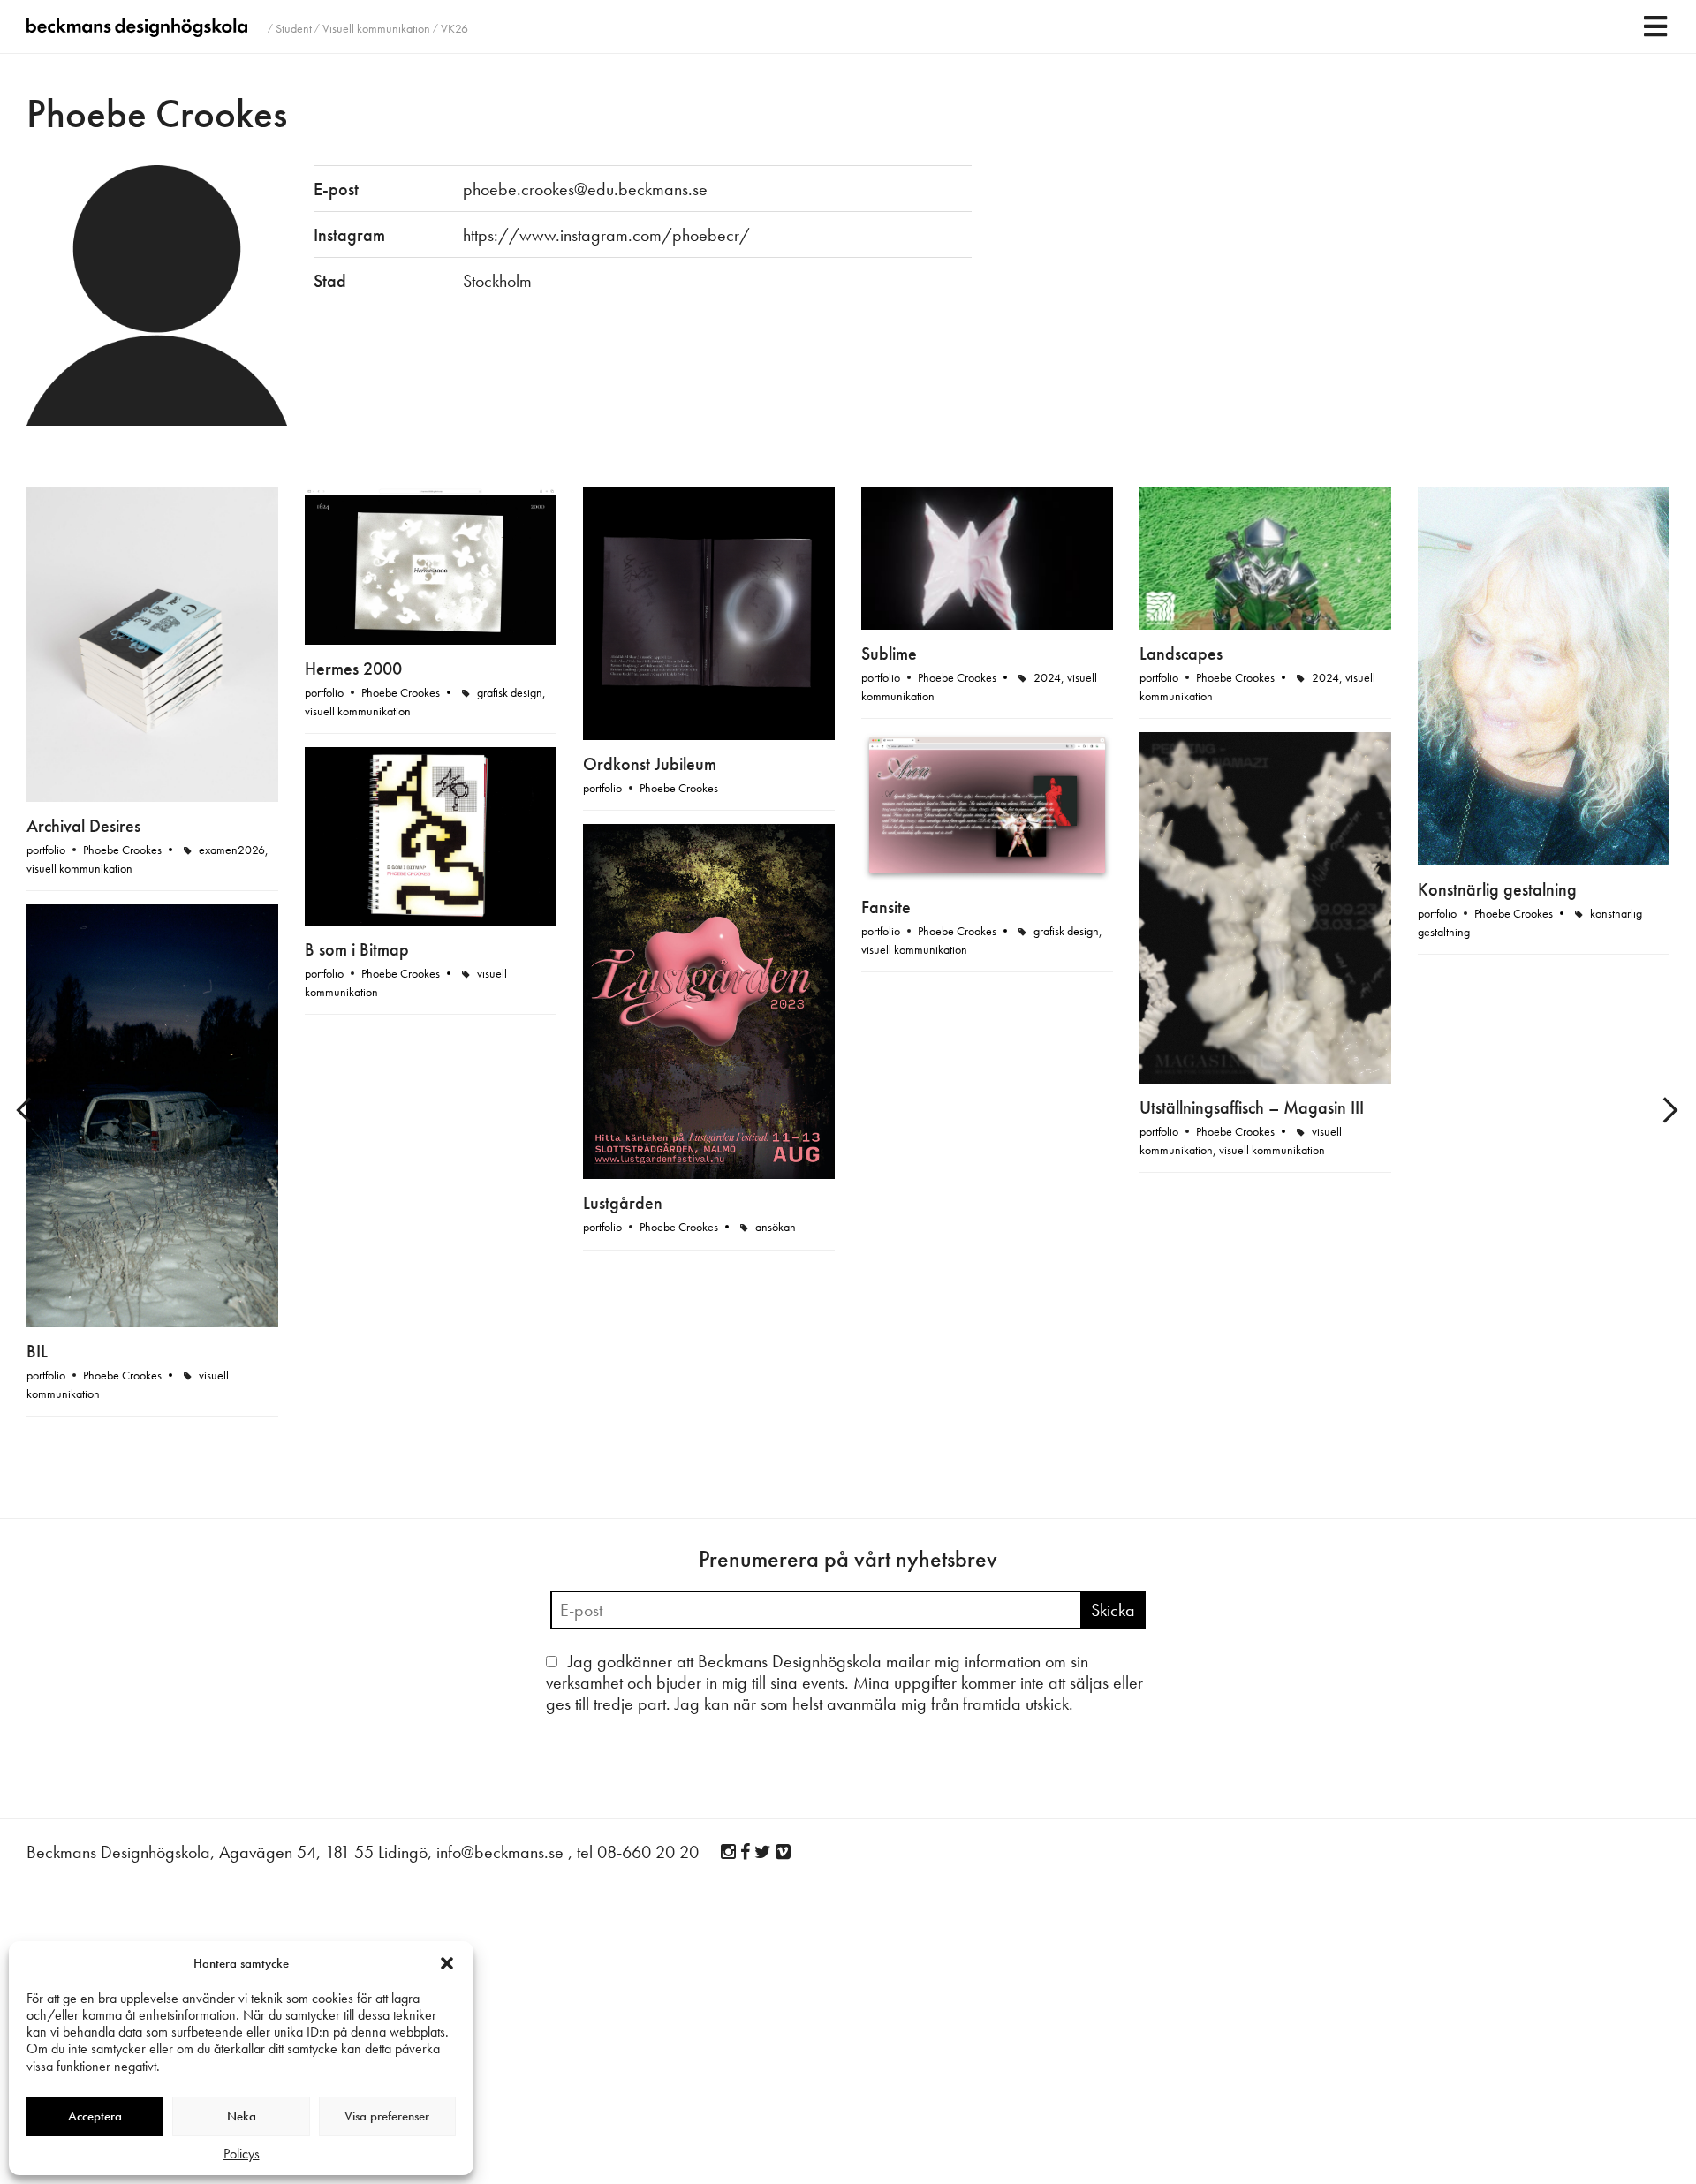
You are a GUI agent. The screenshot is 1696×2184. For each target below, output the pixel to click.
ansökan (776, 1227)
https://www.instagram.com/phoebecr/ (606, 235)
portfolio (46, 850)
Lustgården (623, 1203)
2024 (1047, 677)
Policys (242, 2154)
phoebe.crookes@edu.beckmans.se (585, 189)
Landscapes (1181, 654)
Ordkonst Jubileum (650, 764)
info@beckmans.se (500, 1852)
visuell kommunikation (79, 868)
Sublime (889, 654)
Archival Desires (83, 826)
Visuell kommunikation (376, 28)
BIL (37, 1351)
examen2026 (232, 850)
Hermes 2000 (353, 669)
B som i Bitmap (357, 949)
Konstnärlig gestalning (1497, 889)
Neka (242, 2116)
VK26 (454, 28)
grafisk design (510, 692)
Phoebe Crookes (122, 850)
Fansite (886, 907)
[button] (447, 1963)
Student (294, 28)
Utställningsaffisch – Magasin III (1252, 1107)
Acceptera (95, 2116)
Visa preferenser (387, 2116)
